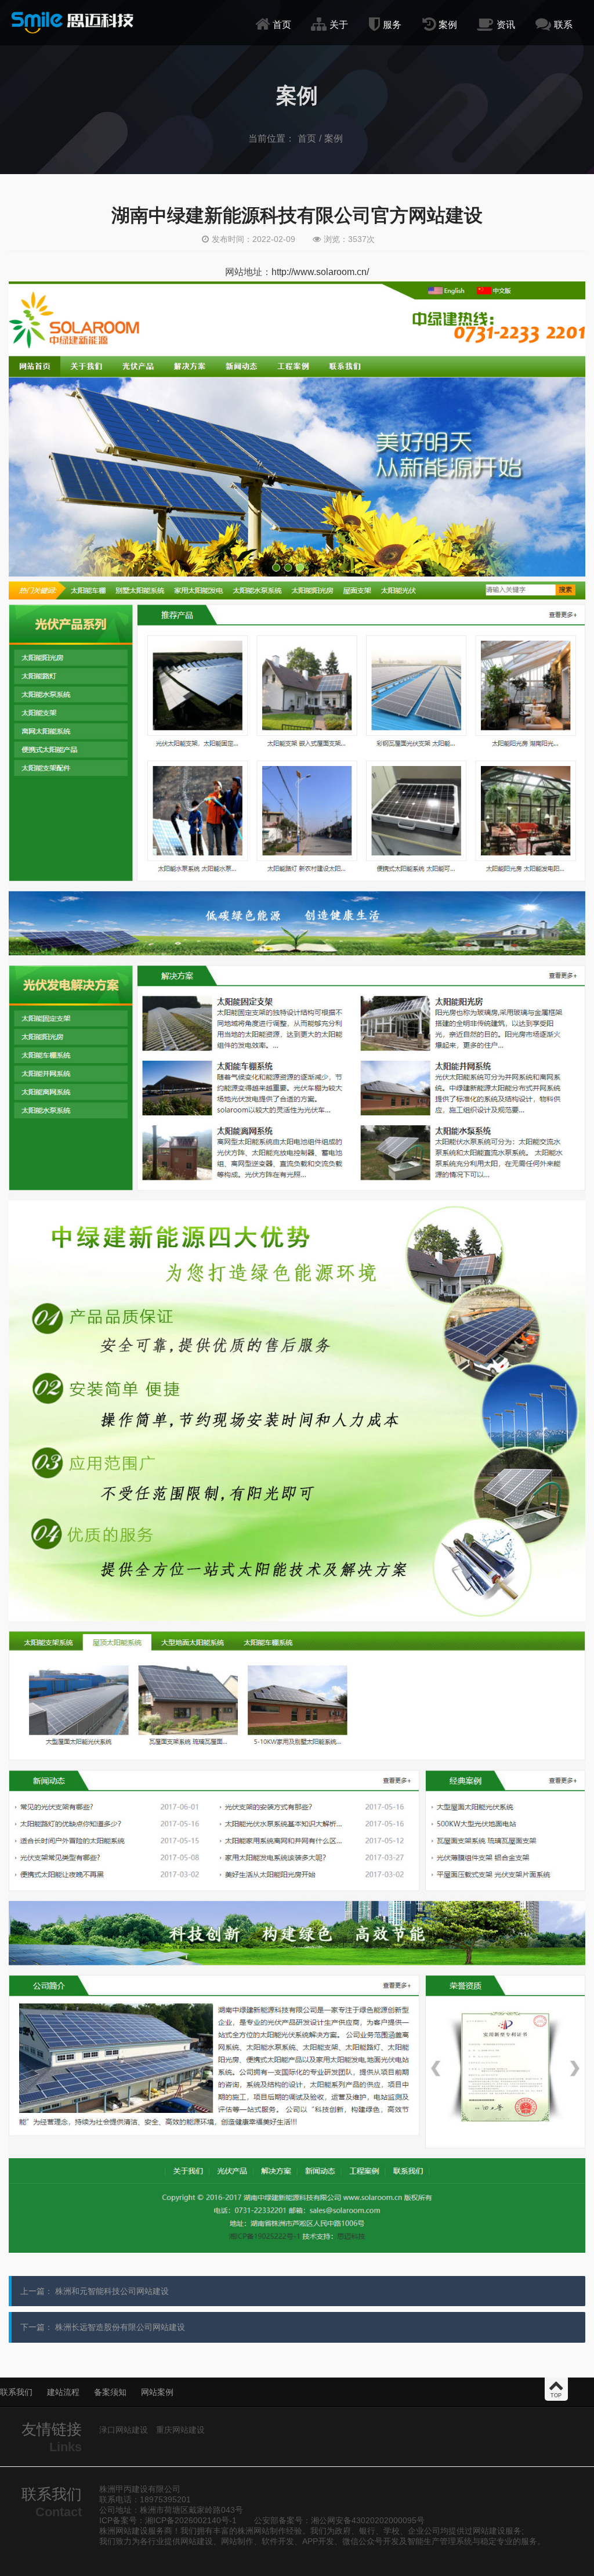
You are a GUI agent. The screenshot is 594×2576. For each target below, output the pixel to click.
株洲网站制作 (262, 2531)
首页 (307, 138)
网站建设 (489, 2531)
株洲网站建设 (124, 2531)
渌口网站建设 (124, 2430)
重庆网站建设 (180, 2430)
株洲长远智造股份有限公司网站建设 (120, 2327)
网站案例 (157, 2392)
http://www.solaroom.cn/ (320, 272)
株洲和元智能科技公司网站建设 (112, 2291)
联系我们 (16, 2392)
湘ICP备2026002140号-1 (191, 2520)
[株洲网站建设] (73, 22)
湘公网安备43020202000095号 (368, 2520)
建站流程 (63, 2392)
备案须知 (110, 2392)
